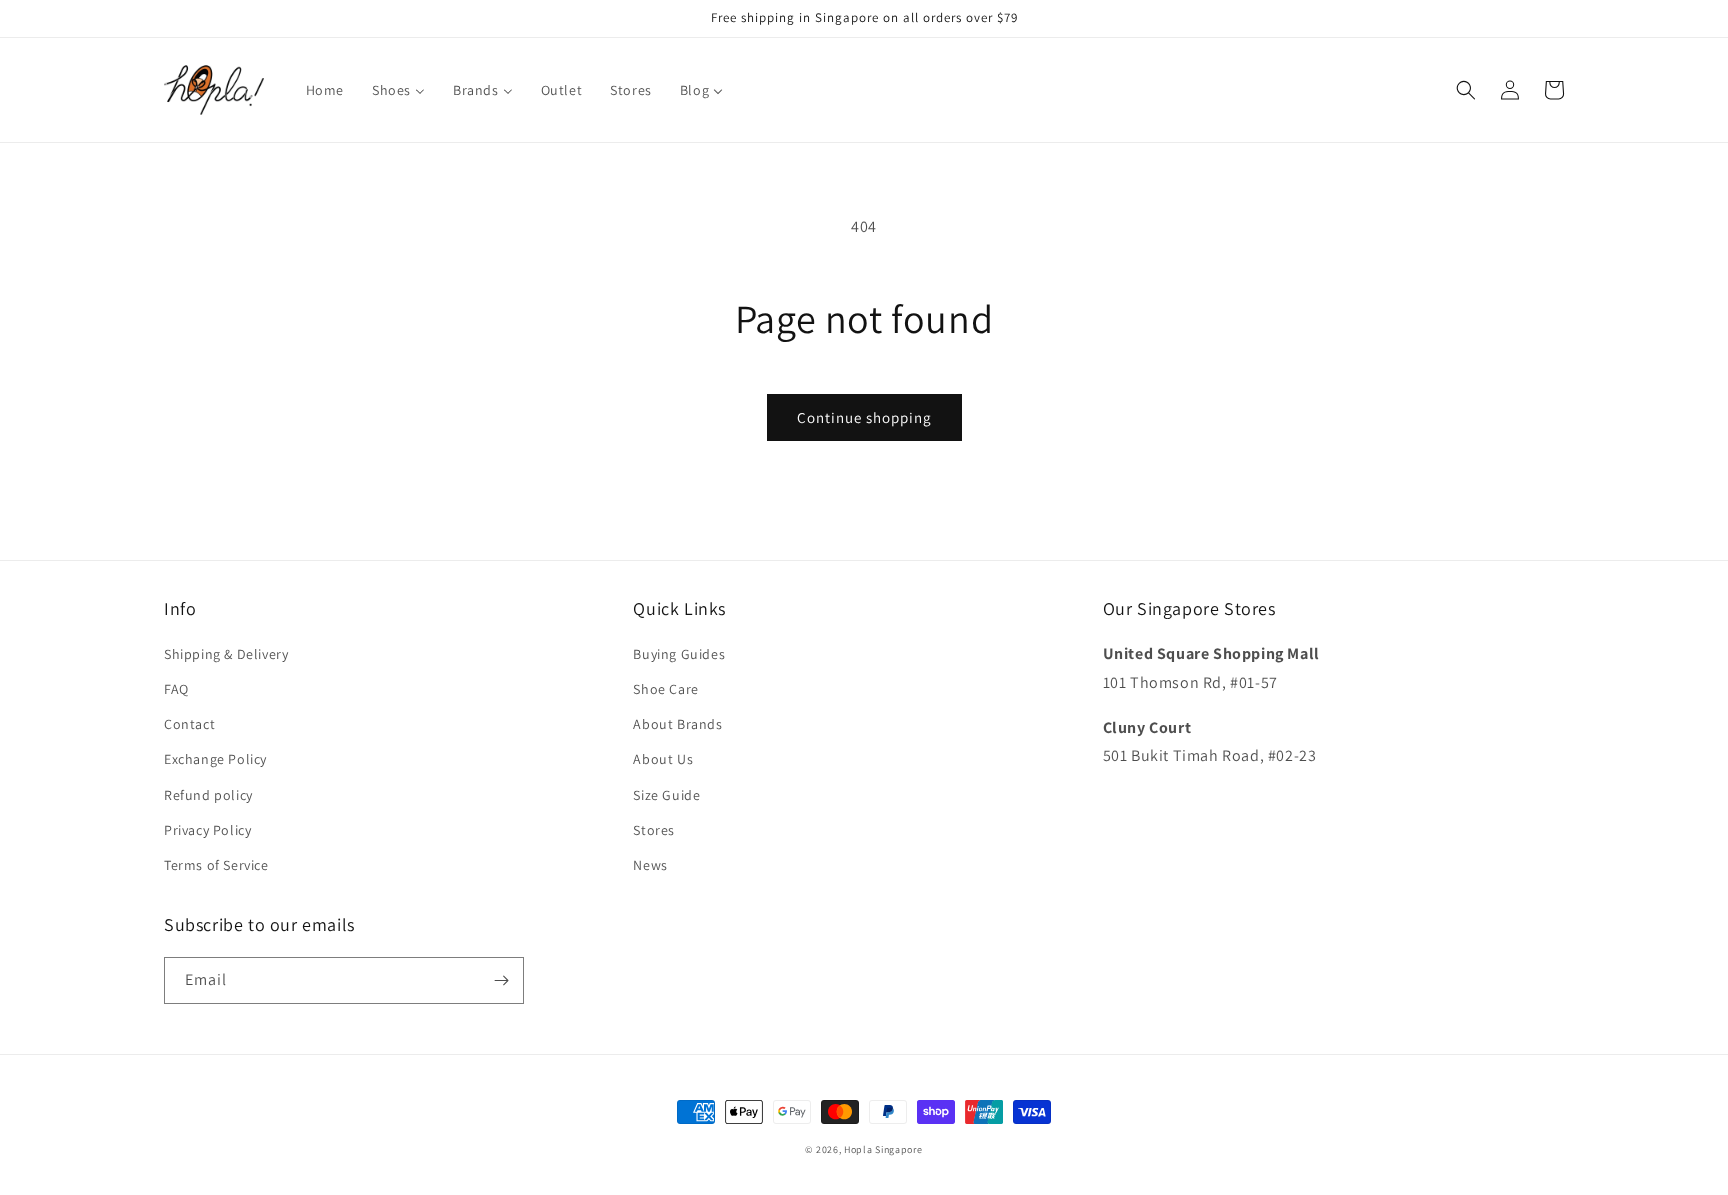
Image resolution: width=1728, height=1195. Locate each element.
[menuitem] (325, 90)
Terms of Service (216, 865)
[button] (1466, 90)
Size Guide (666, 795)
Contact (189, 724)
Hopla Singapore (883, 1149)
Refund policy (208, 795)
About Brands (677, 724)
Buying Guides (679, 654)
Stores (654, 830)
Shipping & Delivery (226, 654)
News (650, 865)
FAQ (176, 689)
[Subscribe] (501, 980)
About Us (663, 759)
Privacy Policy (207, 830)
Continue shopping (864, 417)
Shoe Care (665, 689)
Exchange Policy (215, 759)
